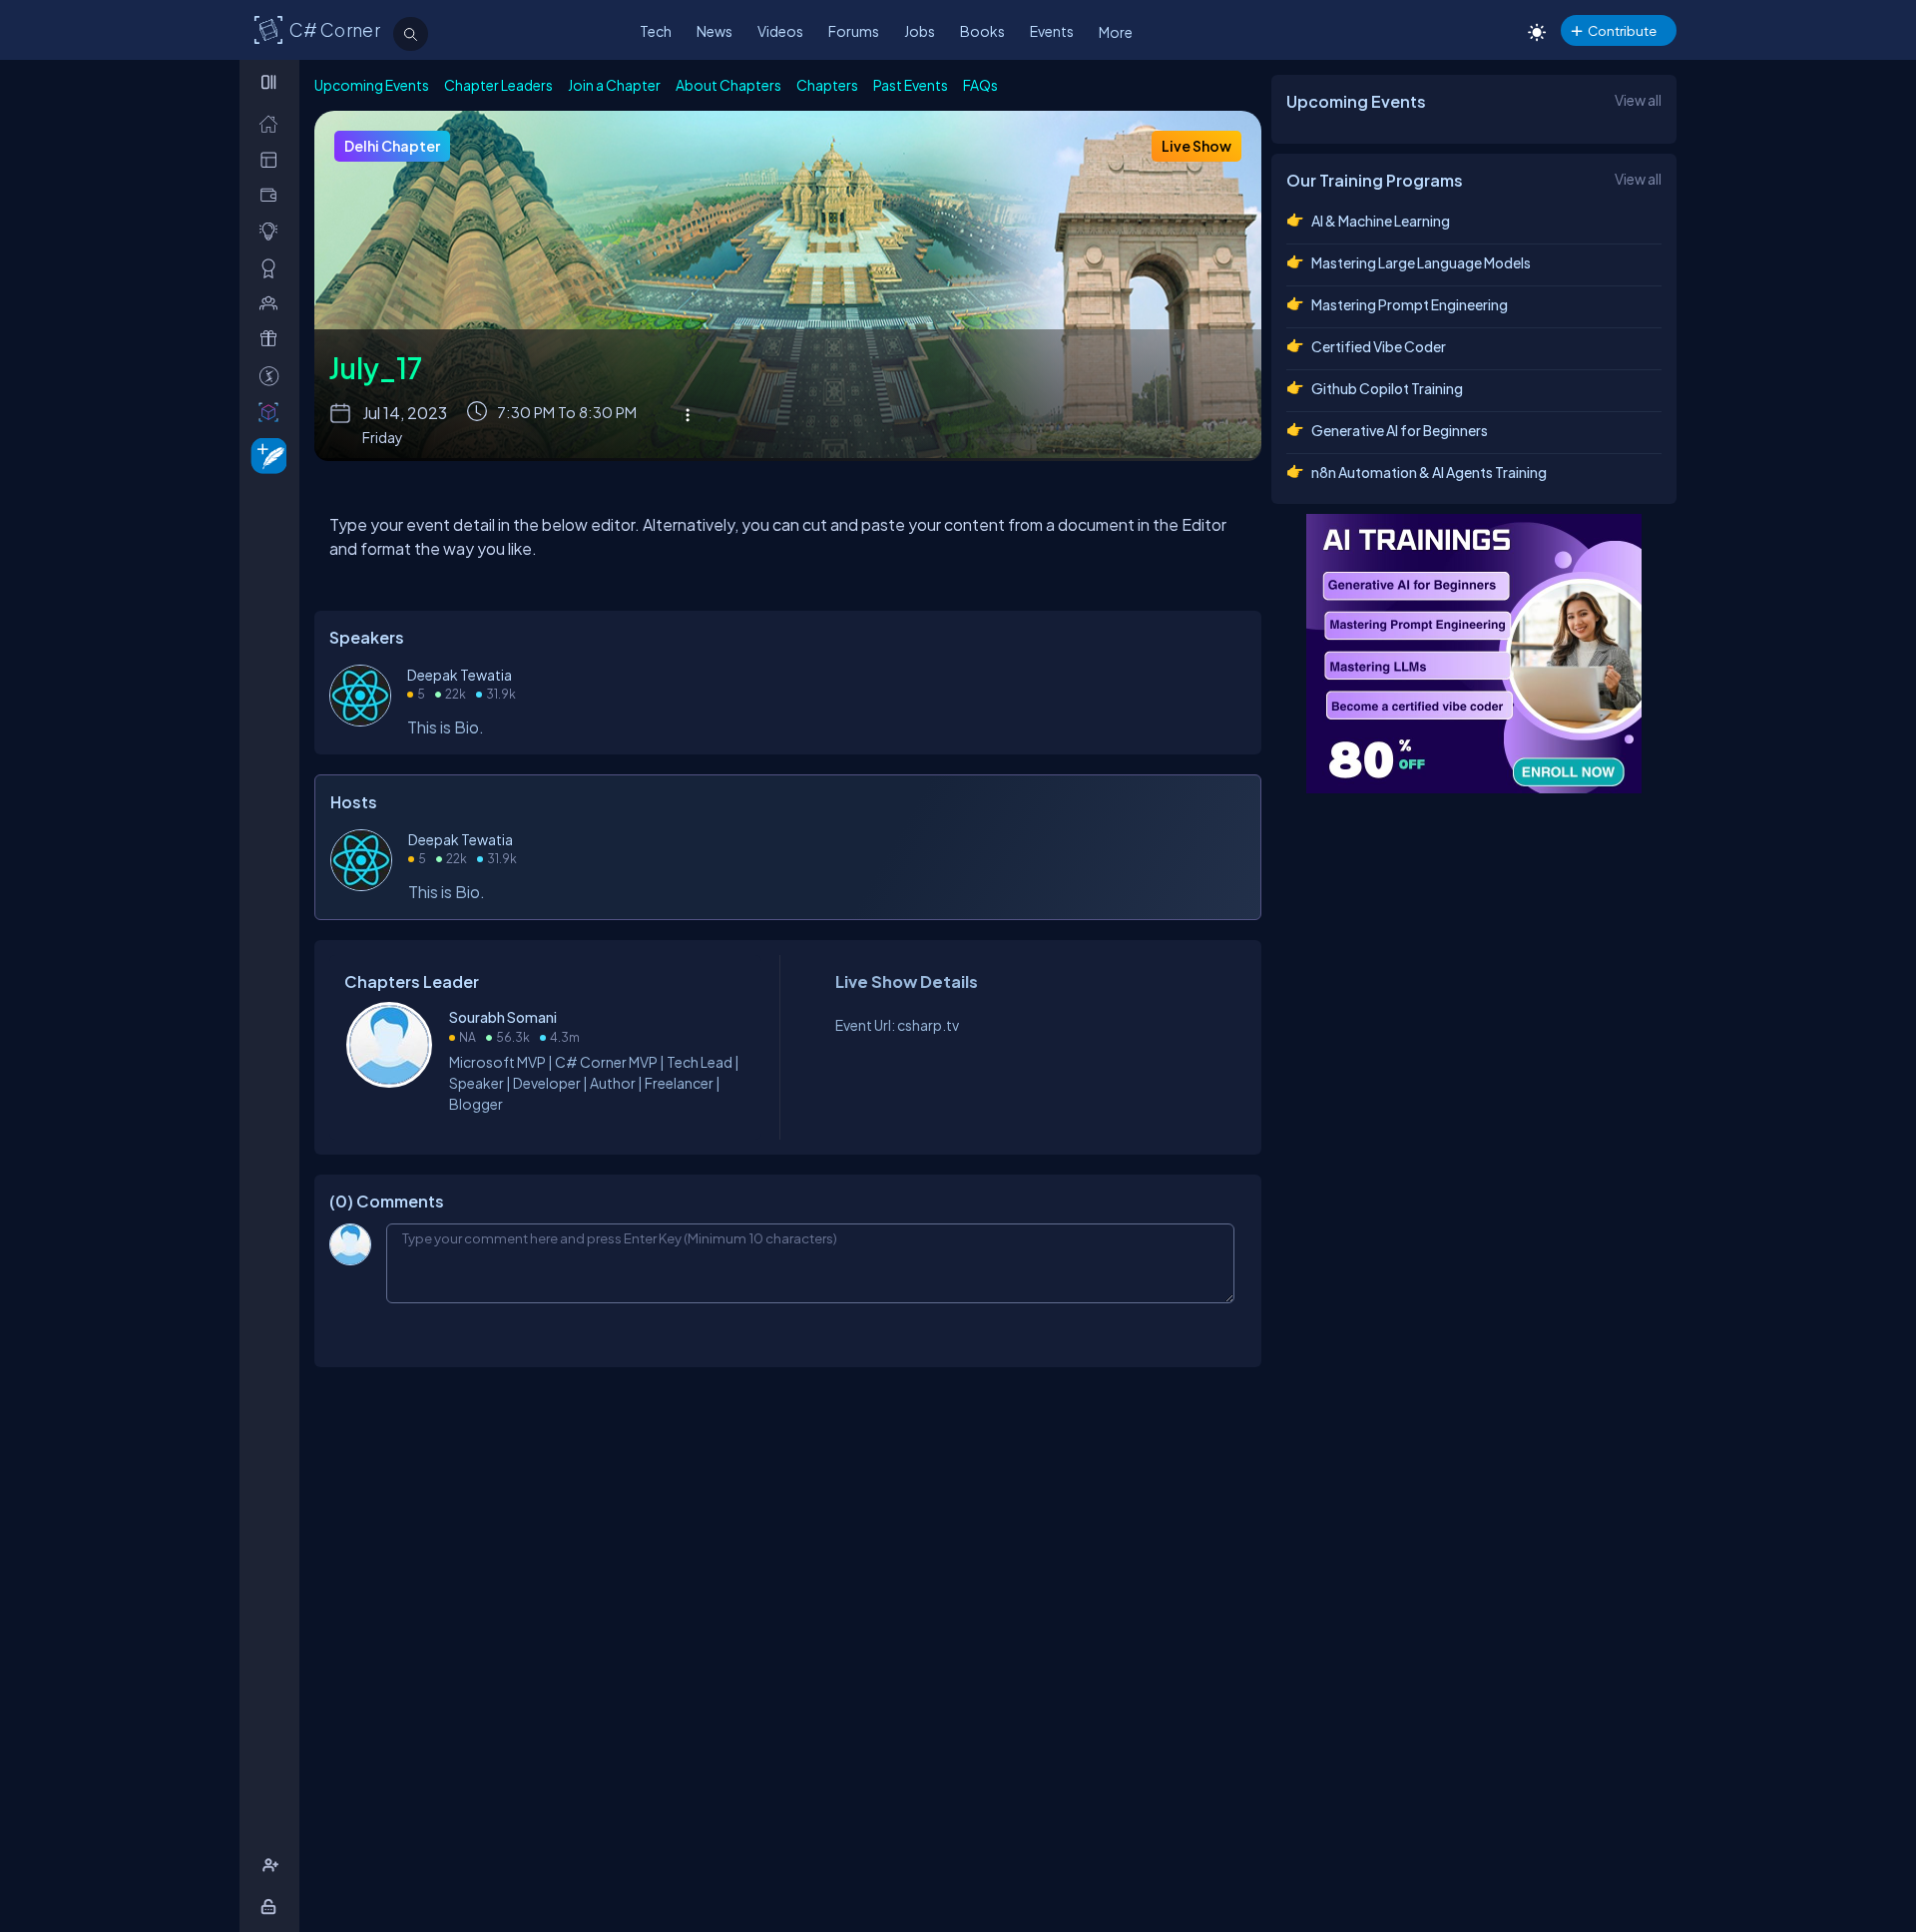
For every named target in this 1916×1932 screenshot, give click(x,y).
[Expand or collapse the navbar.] (271, 82)
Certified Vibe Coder (1379, 346)
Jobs (920, 31)
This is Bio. (446, 727)
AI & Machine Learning (1381, 221)
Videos (780, 31)
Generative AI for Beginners (1400, 430)
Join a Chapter (614, 85)
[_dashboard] (273, 159)
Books (982, 31)
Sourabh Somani (503, 1017)
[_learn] (273, 231)
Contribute (1622, 30)
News (715, 31)
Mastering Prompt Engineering (1410, 304)
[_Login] (272, 1907)
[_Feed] (273, 123)
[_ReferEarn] (273, 339)
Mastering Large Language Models (1421, 262)
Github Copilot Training (1387, 388)
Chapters (827, 85)
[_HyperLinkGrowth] (265, 455)
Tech (656, 31)
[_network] (273, 303)
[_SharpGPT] (273, 412)
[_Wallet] (273, 195)
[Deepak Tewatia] (360, 721)
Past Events (911, 85)
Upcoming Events (372, 85)
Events (1052, 31)
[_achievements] (273, 268)
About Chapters (728, 85)
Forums (854, 31)
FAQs (980, 85)
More (1116, 32)
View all (1638, 100)
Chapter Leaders (498, 85)
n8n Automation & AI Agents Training (1429, 472)
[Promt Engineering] (1474, 654)
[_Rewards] (273, 376)
